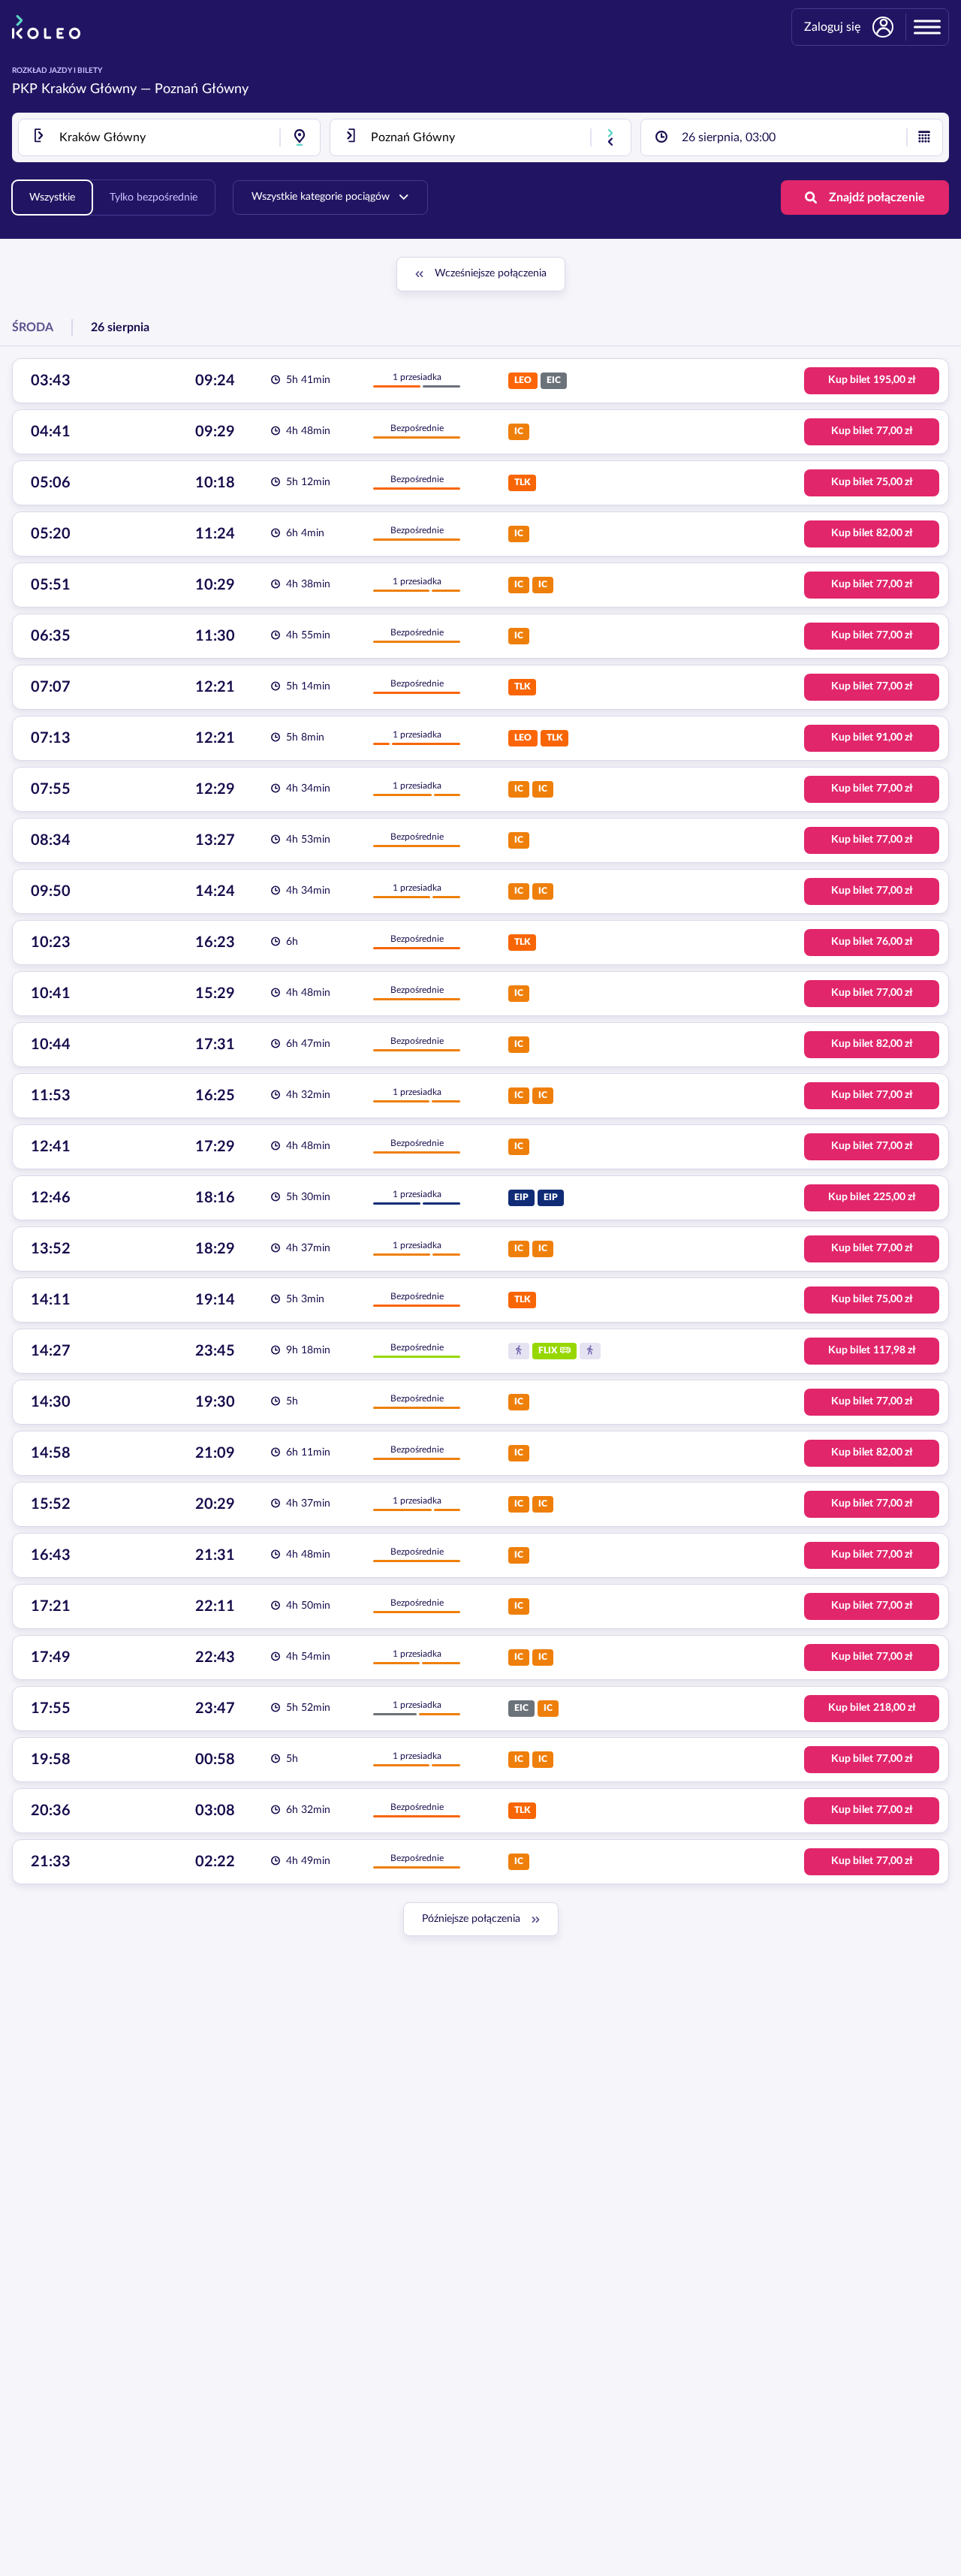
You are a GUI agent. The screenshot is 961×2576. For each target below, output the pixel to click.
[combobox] (169, 137)
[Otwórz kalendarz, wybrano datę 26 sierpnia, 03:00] (924, 137)
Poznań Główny (202, 89)
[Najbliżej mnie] (300, 137)
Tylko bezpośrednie (154, 198)
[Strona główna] (46, 27)
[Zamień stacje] (610, 137)
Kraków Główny (89, 89)
